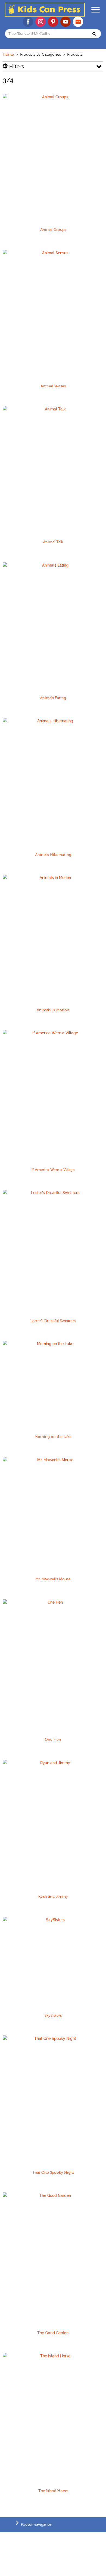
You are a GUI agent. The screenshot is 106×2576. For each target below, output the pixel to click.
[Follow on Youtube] (66, 22)
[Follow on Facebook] (28, 22)
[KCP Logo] (45, 15)
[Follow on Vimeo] (78, 22)
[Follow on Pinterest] (53, 22)
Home (8, 55)
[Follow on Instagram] (40, 22)
